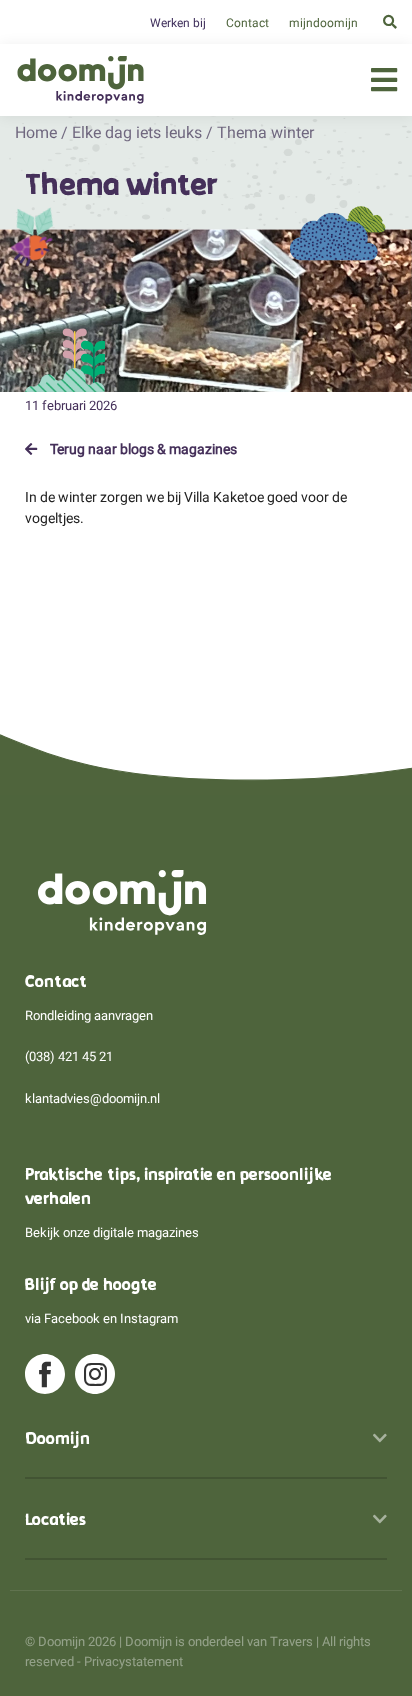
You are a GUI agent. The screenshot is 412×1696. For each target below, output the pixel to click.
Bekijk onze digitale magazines (112, 1232)
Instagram (149, 1318)
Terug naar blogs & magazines (142, 449)
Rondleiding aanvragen (89, 1015)
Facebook (72, 1318)
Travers (291, 1641)
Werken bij (178, 23)
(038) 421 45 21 (69, 1056)
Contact (247, 23)
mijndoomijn (323, 23)
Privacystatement (133, 1661)
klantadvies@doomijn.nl (92, 1098)
